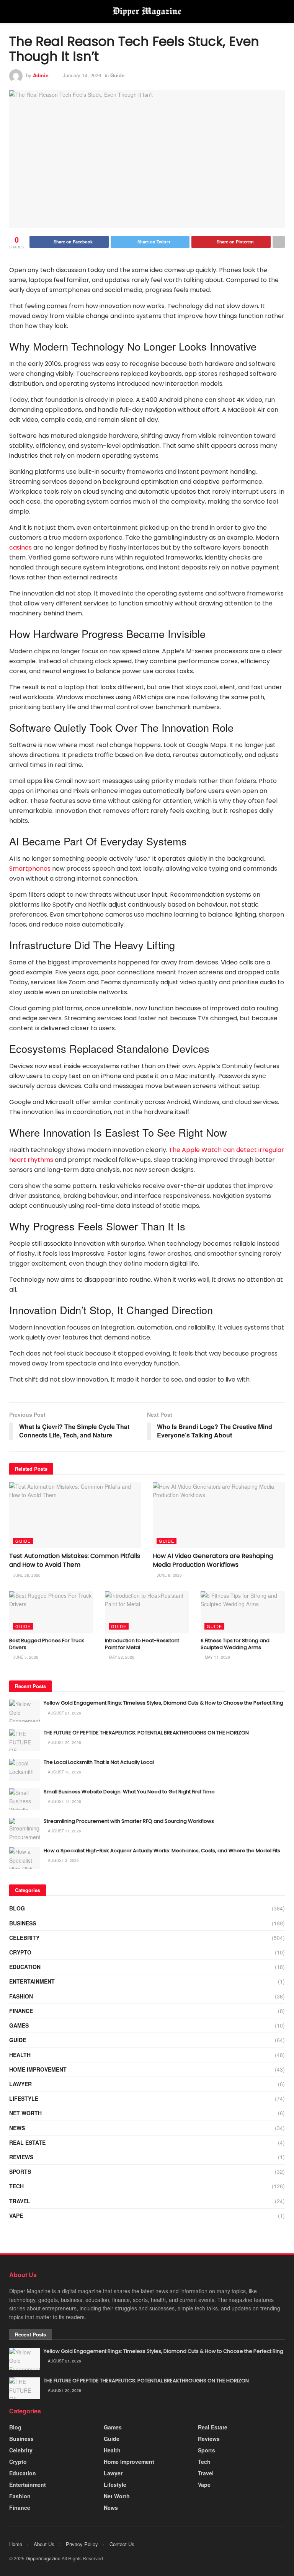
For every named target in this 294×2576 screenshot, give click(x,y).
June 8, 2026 (169, 1575)
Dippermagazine (44, 2558)
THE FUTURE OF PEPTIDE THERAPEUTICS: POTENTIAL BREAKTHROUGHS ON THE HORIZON (146, 1733)
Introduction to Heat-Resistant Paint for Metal (142, 1644)
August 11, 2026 (64, 1831)
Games (19, 2025)
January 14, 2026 (82, 75)
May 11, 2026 (217, 1657)
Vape (16, 2215)
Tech (16, 2186)
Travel (20, 2201)
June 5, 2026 (25, 1657)
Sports (20, 2171)
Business (23, 1923)
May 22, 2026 (121, 1657)
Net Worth (25, 2113)
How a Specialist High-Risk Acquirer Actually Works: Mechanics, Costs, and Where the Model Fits (162, 1851)
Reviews (21, 2157)
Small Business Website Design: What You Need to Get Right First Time (129, 1792)
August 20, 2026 (64, 1742)
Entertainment (32, 1981)
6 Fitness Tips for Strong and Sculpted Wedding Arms (235, 1644)
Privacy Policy (82, 2544)
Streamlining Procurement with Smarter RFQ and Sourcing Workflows (129, 1821)
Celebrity (24, 1938)
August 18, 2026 (64, 1772)
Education (25, 1967)
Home (16, 2544)
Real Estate (27, 2142)
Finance (21, 2011)
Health (20, 2055)
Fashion (21, 1996)
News (17, 2128)
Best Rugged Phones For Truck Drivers (47, 1644)
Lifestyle (24, 2098)
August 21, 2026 (64, 1713)
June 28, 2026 (26, 1575)
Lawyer (20, 2084)
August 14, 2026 (64, 1801)
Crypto (20, 1952)
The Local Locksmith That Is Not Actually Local (99, 1762)
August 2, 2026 (63, 1860)
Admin (41, 75)
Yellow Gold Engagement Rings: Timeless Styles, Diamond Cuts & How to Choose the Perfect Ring (163, 1703)
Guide (117, 75)
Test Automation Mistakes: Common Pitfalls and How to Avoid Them (75, 1560)
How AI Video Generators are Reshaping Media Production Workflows (213, 1560)
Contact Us (122, 2544)
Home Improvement (38, 2069)
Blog (17, 1908)
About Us (44, 2544)
